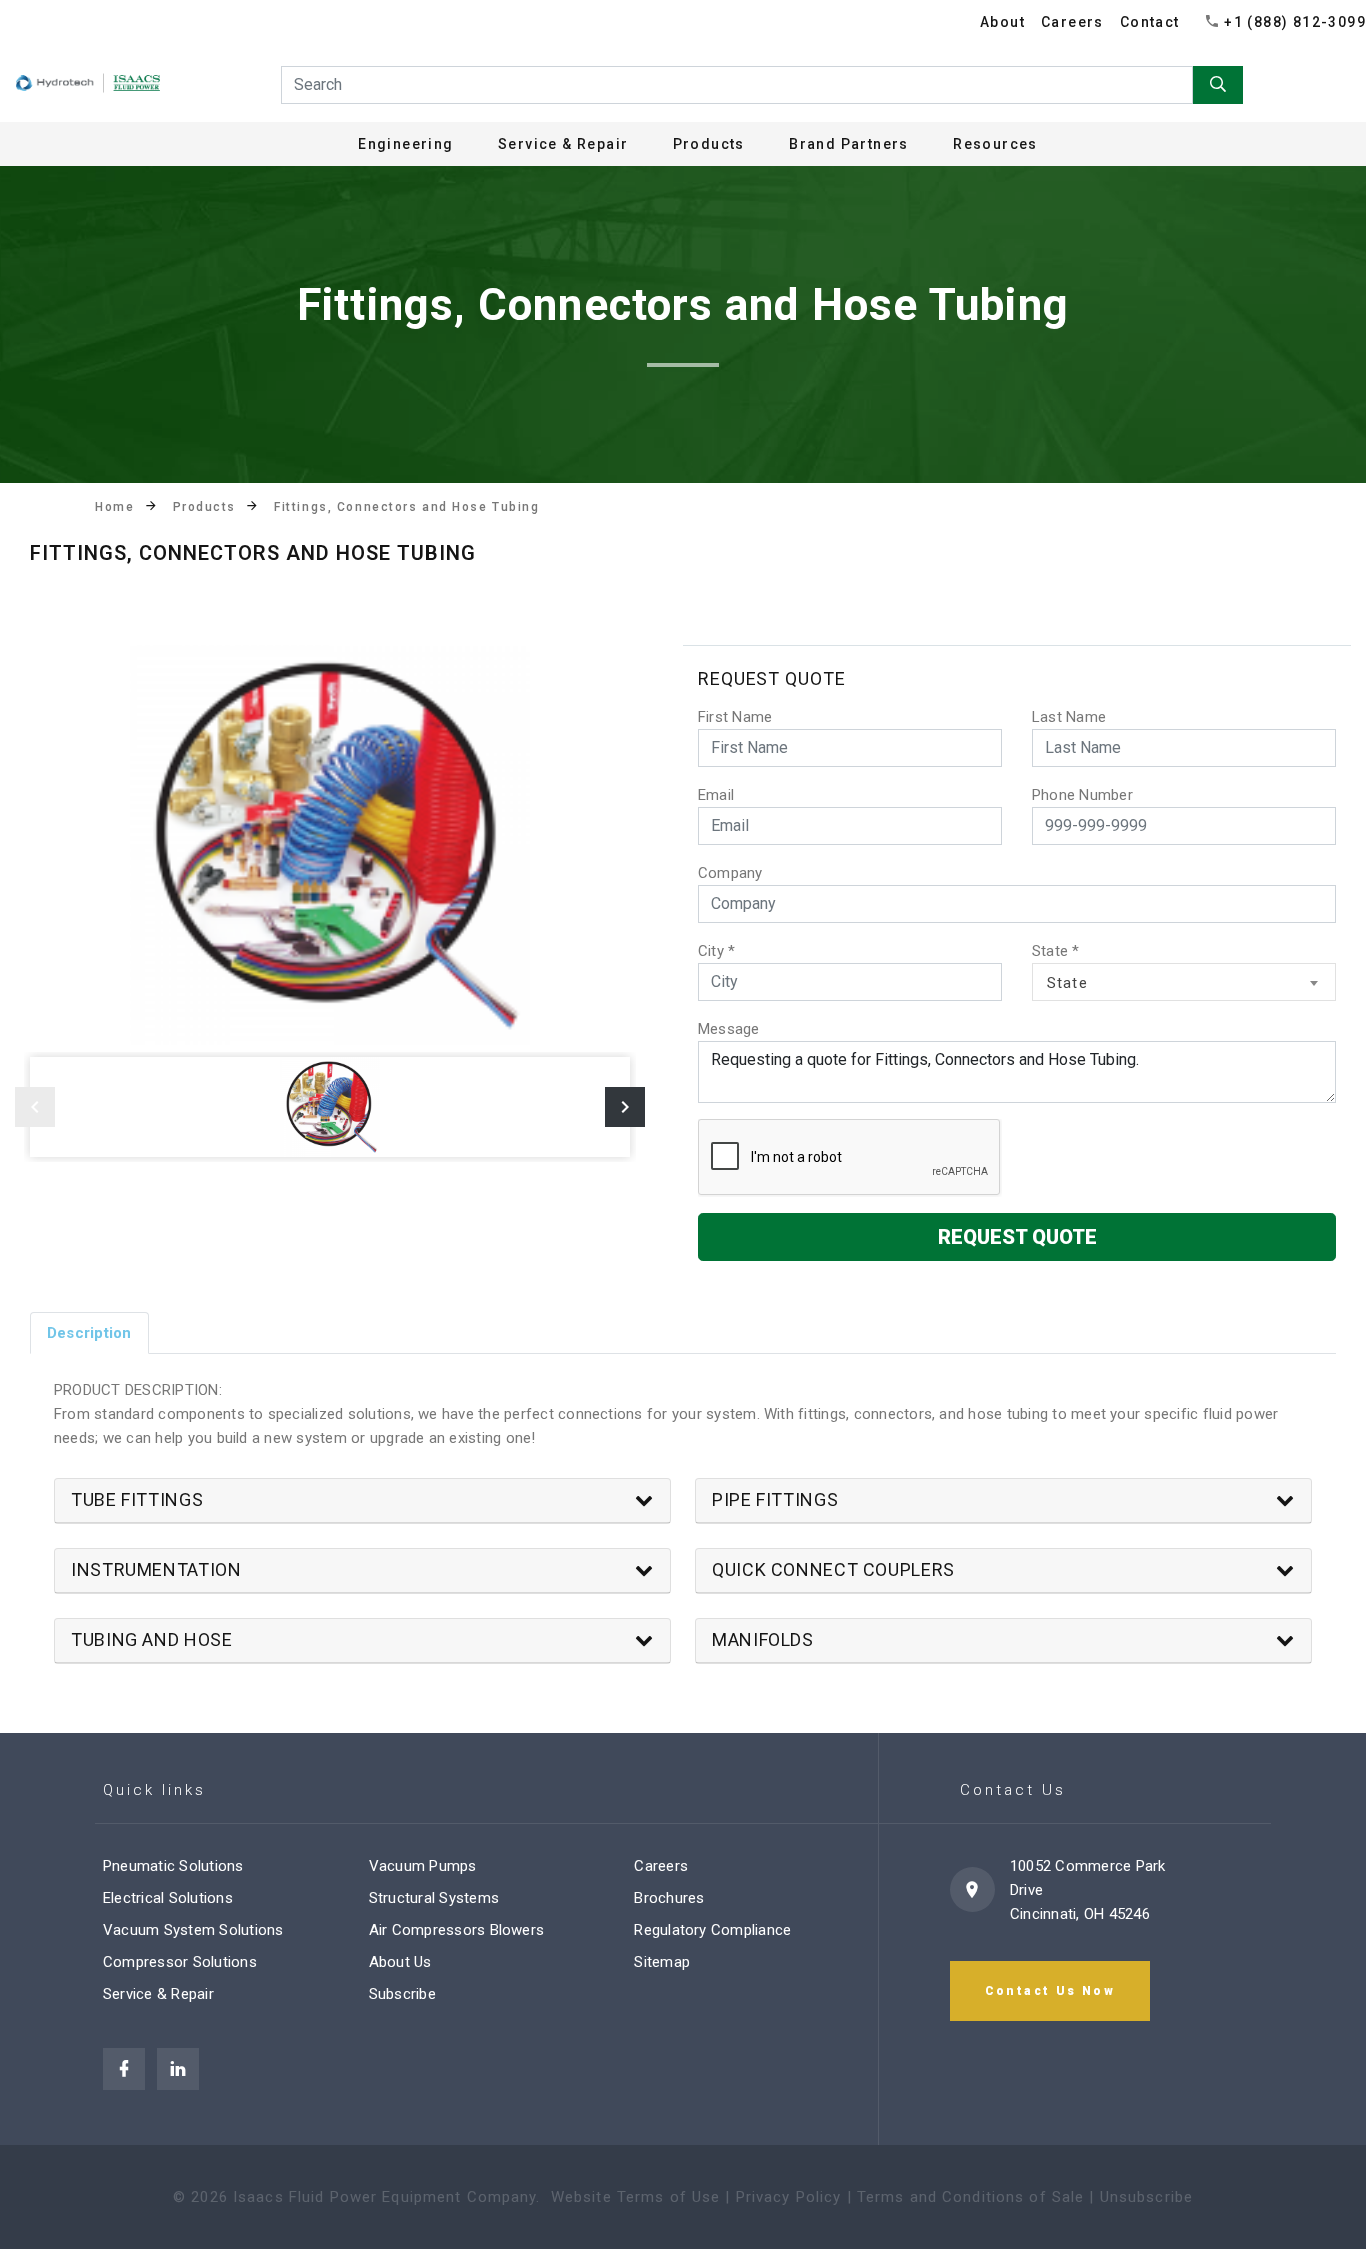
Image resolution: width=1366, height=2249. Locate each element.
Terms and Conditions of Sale (971, 2197)
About (1002, 22)
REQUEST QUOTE (1017, 1237)
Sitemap (662, 1962)
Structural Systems (434, 1898)
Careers (1072, 22)
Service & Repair (158, 1994)
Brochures (669, 1898)
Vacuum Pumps (423, 1866)
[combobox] (1184, 982)
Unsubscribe (1146, 2197)
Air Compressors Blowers (457, 1930)
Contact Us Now (1050, 1991)
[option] (330, 845)
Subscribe (402, 1994)
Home (114, 507)
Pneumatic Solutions (173, 1866)
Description (89, 1333)
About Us (400, 1962)
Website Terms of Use (636, 2197)
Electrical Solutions (168, 1898)
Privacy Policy (789, 2197)
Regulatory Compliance (712, 1930)
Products (204, 507)
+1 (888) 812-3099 (1295, 22)
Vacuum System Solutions (193, 1930)
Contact (1150, 22)
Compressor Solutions (180, 1962)
